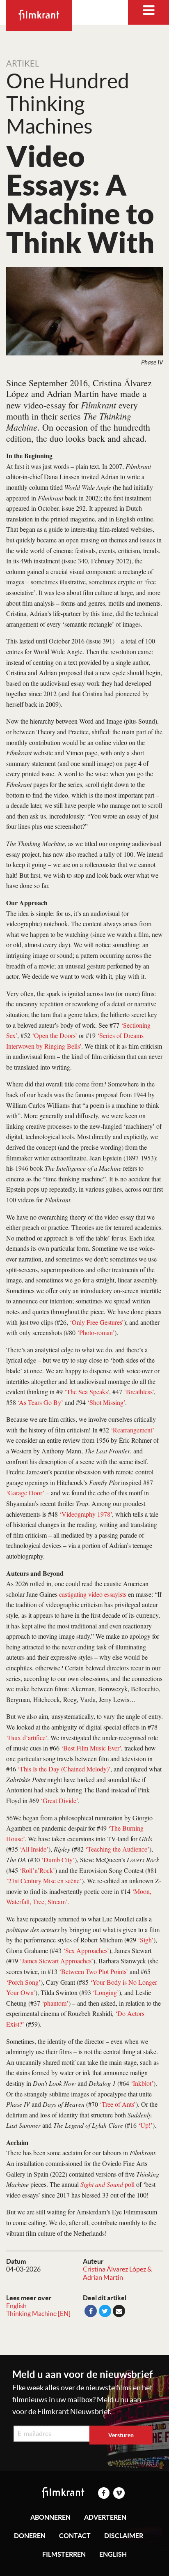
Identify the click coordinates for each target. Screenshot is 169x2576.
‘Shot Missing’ (106, 1402)
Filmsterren (64, 2554)
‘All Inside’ (34, 1849)
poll (107, 2184)
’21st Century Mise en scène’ (44, 1881)
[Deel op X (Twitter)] (105, 2311)
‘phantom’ (55, 2003)
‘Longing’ (106, 1992)
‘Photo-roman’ (96, 1332)
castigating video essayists (93, 1594)
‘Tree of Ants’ (118, 2104)
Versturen (121, 2435)
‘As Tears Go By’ (40, 1402)
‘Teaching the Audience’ (117, 1849)
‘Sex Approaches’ (86, 1950)
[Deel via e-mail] (119, 2311)
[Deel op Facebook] (91, 2311)
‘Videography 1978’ (86, 1514)
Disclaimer (124, 2536)
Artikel (23, 64)
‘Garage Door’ (25, 1493)
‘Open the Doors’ (55, 1035)
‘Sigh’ (146, 1940)
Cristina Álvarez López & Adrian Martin (117, 2273)
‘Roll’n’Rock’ (37, 1870)
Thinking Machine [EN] (38, 2313)
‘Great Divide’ (59, 1800)
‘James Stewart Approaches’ (56, 1961)
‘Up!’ (145, 2125)
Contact (75, 2536)
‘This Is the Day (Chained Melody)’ (64, 1769)
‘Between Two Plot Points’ (94, 1971)
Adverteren (105, 2517)
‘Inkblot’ (142, 2083)
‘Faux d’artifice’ (27, 1738)
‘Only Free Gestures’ (97, 1322)
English (16, 2306)
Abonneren (50, 2517)
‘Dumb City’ (58, 1860)
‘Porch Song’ (23, 1982)
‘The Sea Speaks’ (87, 1392)
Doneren (30, 2536)
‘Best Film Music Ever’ (91, 1748)
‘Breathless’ (139, 1392)
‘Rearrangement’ (132, 1430)
